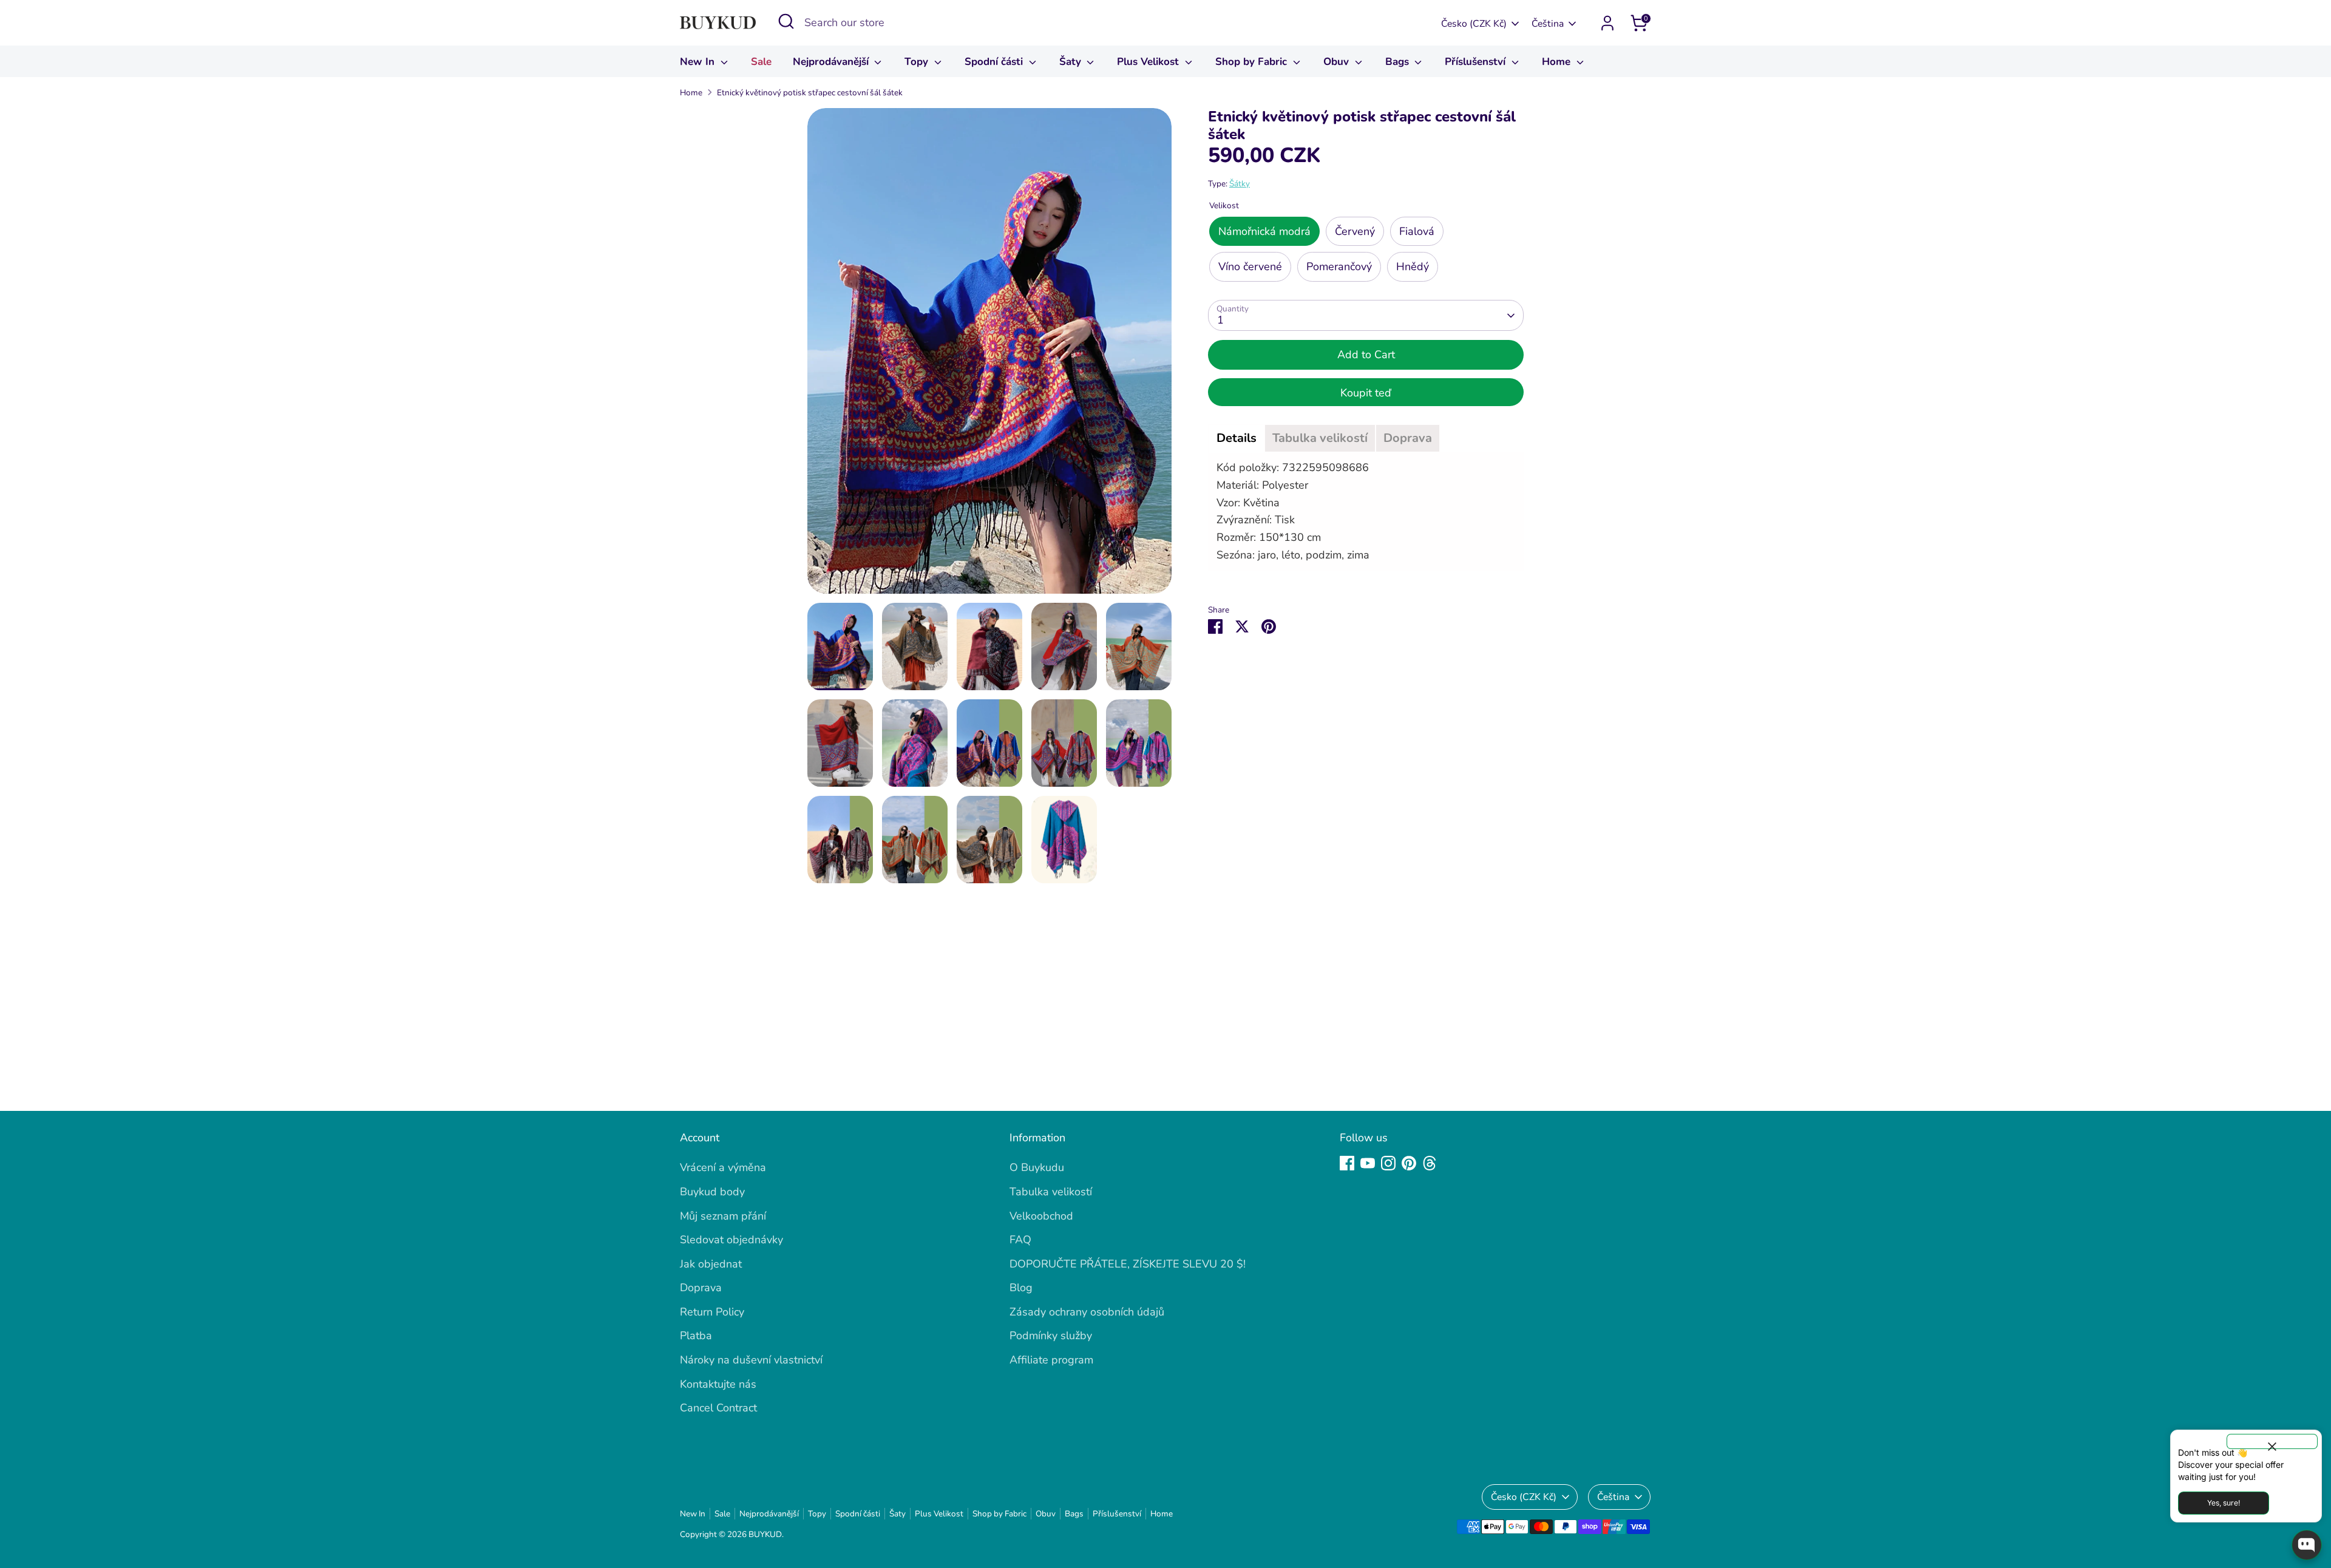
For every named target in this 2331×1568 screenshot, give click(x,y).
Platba (696, 1336)
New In (699, 62)
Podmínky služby (1051, 1336)
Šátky (1240, 184)
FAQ (1020, 1240)
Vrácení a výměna (723, 1167)
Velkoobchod (1041, 1216)
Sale (761, 62)
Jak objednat (711, 1264)
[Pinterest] (1409, 1163)
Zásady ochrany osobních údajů (1087, 1312)
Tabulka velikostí (1051, 1192)
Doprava (701, 1288)
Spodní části (995, 62)
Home (1558, 62)
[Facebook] (1347, 1163)
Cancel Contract (718, 1408)
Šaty (1072, 62)
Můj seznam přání (723, 1216)
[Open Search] (786, 21)
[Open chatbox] (2307, 1545)
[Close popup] (2272, 1441)
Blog (1021, 1288)
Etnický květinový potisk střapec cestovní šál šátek (810, 93)
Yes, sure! (2224, 1503)
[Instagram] (1388, 1163)
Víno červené (1250, 266)
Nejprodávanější (832, 62)
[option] (989, 355)
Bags (1399, 62)
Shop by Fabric (1253, 62)
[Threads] (1430, 1163)
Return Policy (712, 1312)
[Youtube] (1368, 1163)
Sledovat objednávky (731, 1240)
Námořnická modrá (1264, 231)
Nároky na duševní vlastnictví (751, 1360)
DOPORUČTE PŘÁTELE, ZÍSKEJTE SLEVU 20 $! (1128, 1264)
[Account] (1607, 23)
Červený (1355, 231)
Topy (918, 62)
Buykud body (712, 1192)
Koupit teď (1366, 393)
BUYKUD (765, 1534)
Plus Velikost (1149, 62)
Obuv (1338, 62)
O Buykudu (1037, 1167)
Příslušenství (1477, 62)
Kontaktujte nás (718, 1384)
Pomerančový (1339, 266)
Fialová (1417, 231)
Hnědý (1413, 266)
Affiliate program (1051, 1360)
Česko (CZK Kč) (1474, 24)
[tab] (1237, 438)
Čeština (1548, 24)
